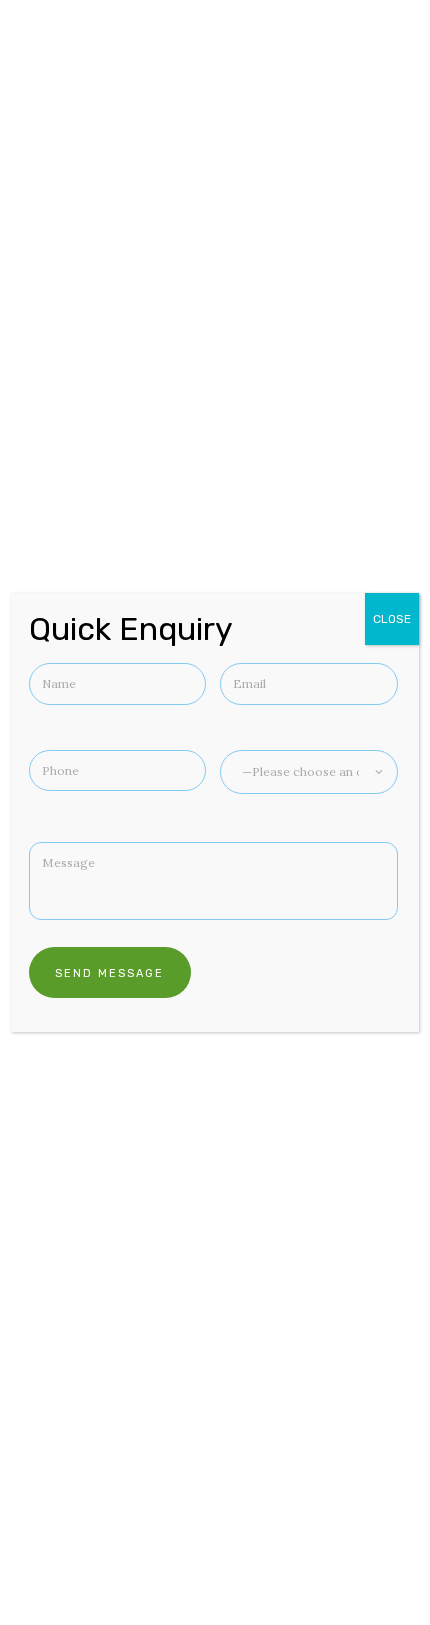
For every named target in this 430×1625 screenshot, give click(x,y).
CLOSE (392, 619)
